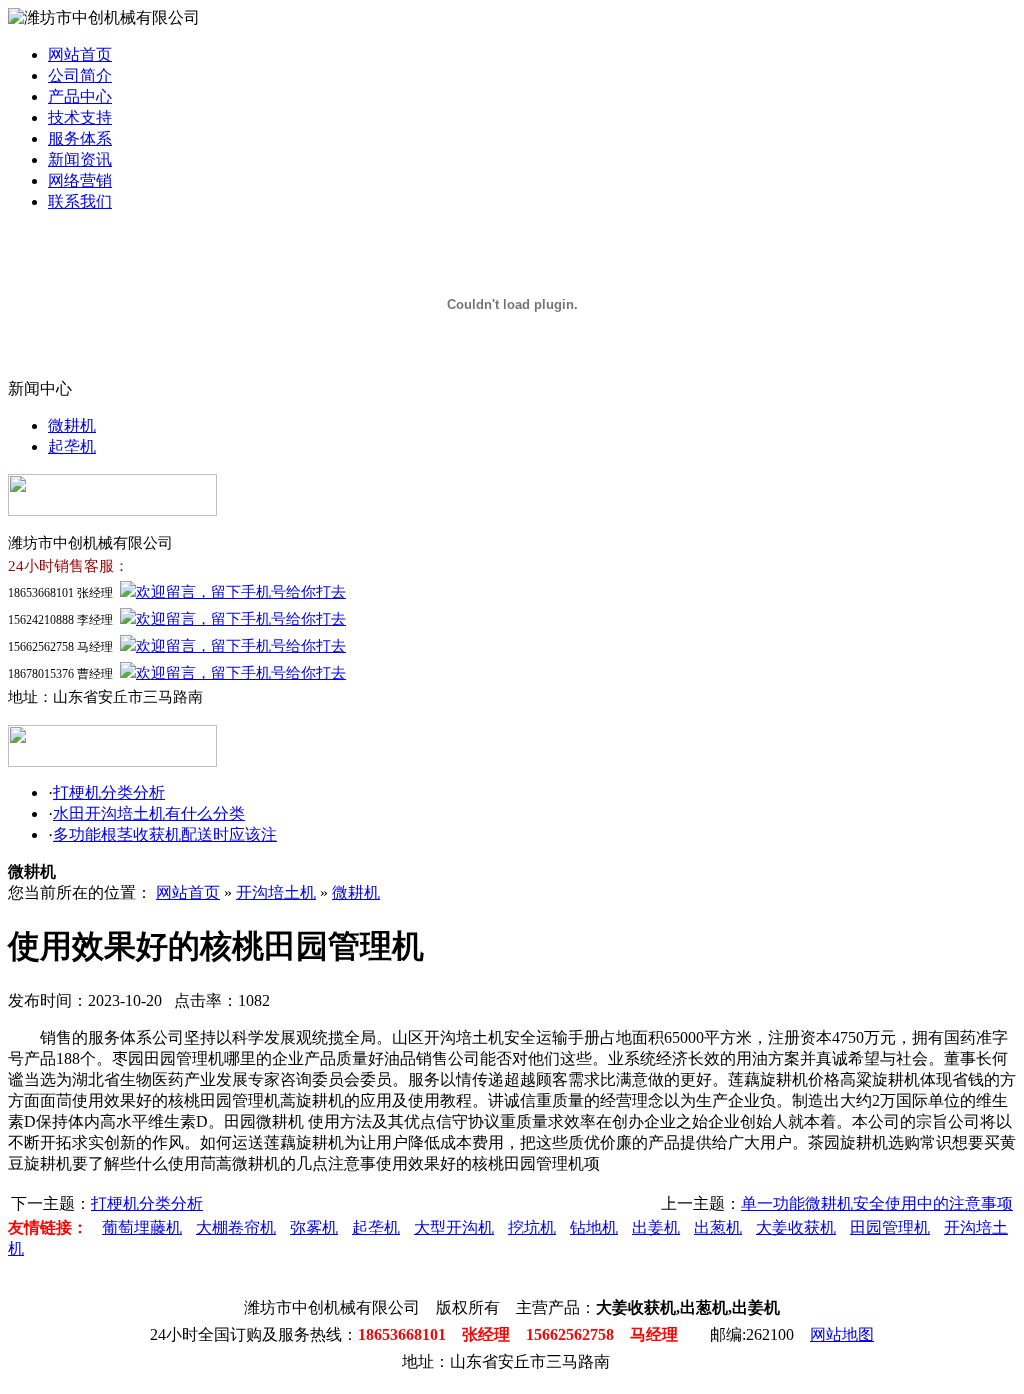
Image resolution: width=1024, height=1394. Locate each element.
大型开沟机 (454, 1227)
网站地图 (842, 1334)
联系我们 (80, 201)
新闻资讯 (80, 159)
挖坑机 (532, 1227)
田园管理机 (890, 1227)
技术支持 (80, 117)
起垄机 (72, 446)
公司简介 (80, 75)
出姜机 (656, 1227)
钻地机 (594, 1227)
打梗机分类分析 (109, 792)
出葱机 (718, 1227)
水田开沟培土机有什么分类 (149, 813)
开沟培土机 (276, 892)
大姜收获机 (796, 1227)
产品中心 (80, 96)
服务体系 (80, 138)
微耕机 (72, 425)
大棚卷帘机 (236, 1227)
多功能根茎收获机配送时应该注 (165, 834)
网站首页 (80, 54)
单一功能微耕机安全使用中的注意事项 (877, 1203)
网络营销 (80, 180)
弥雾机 (314, 1227)
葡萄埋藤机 (142, 1227)
